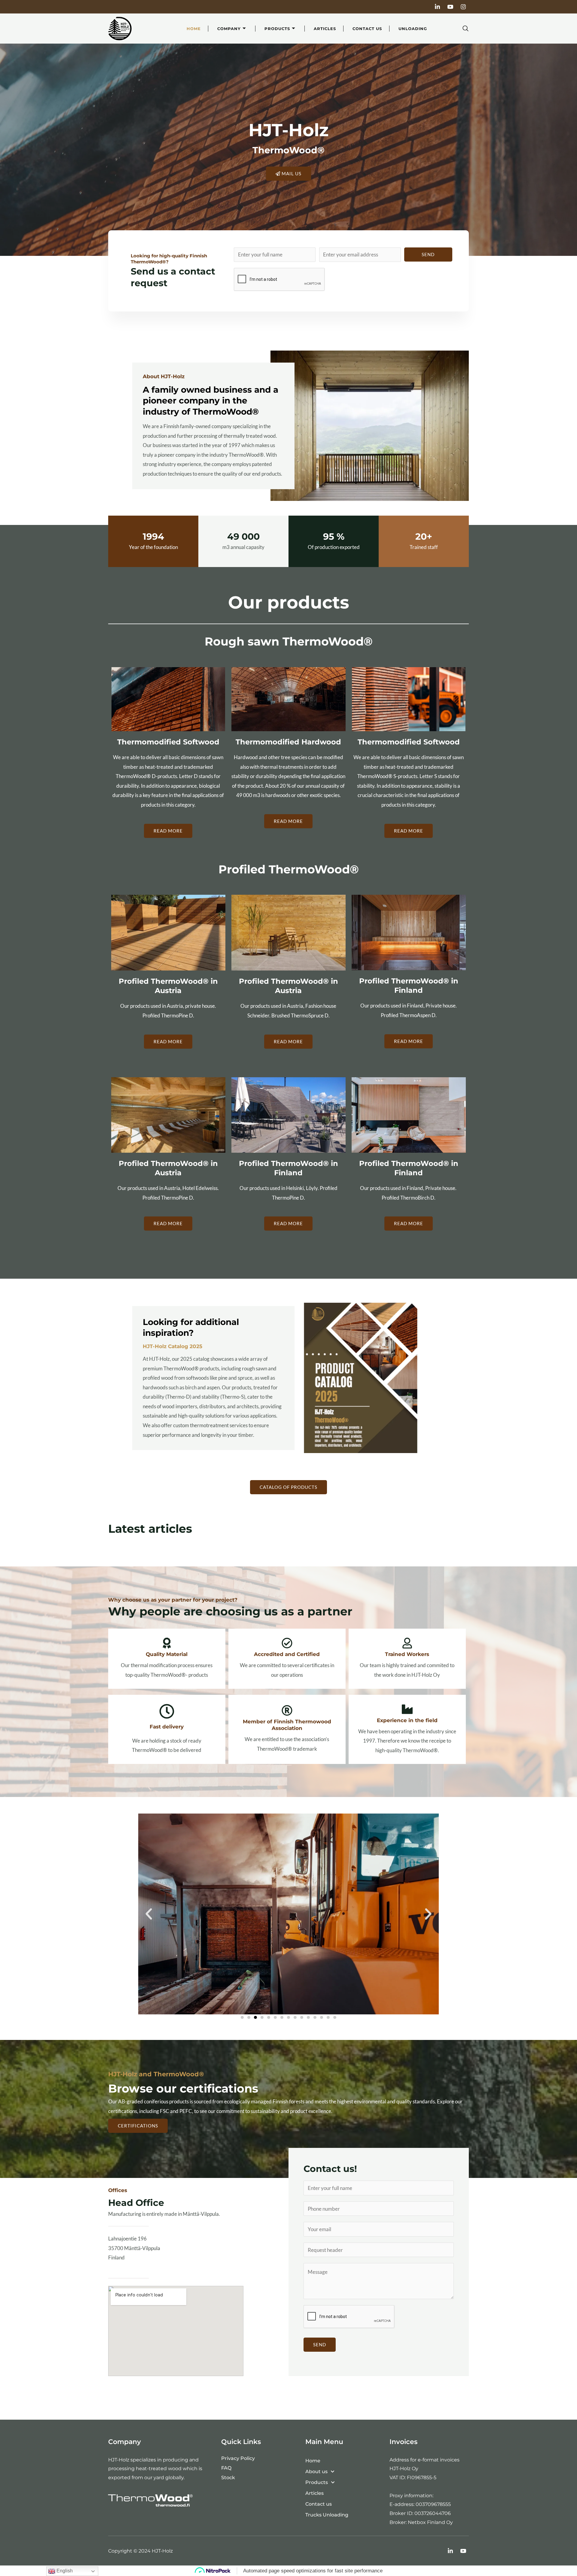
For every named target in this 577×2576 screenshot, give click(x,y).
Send (428, 254)
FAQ (226, 2468)
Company (229, 29)
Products (277, 29)
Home (194, 29)
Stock (228, 2478)
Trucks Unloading (327, 2515)
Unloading (413, 29)
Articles (325, 29)
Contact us (367, 29)
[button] (465, 29)
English (64, 2571)
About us (316, 2472)
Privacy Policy (238, 2458)
